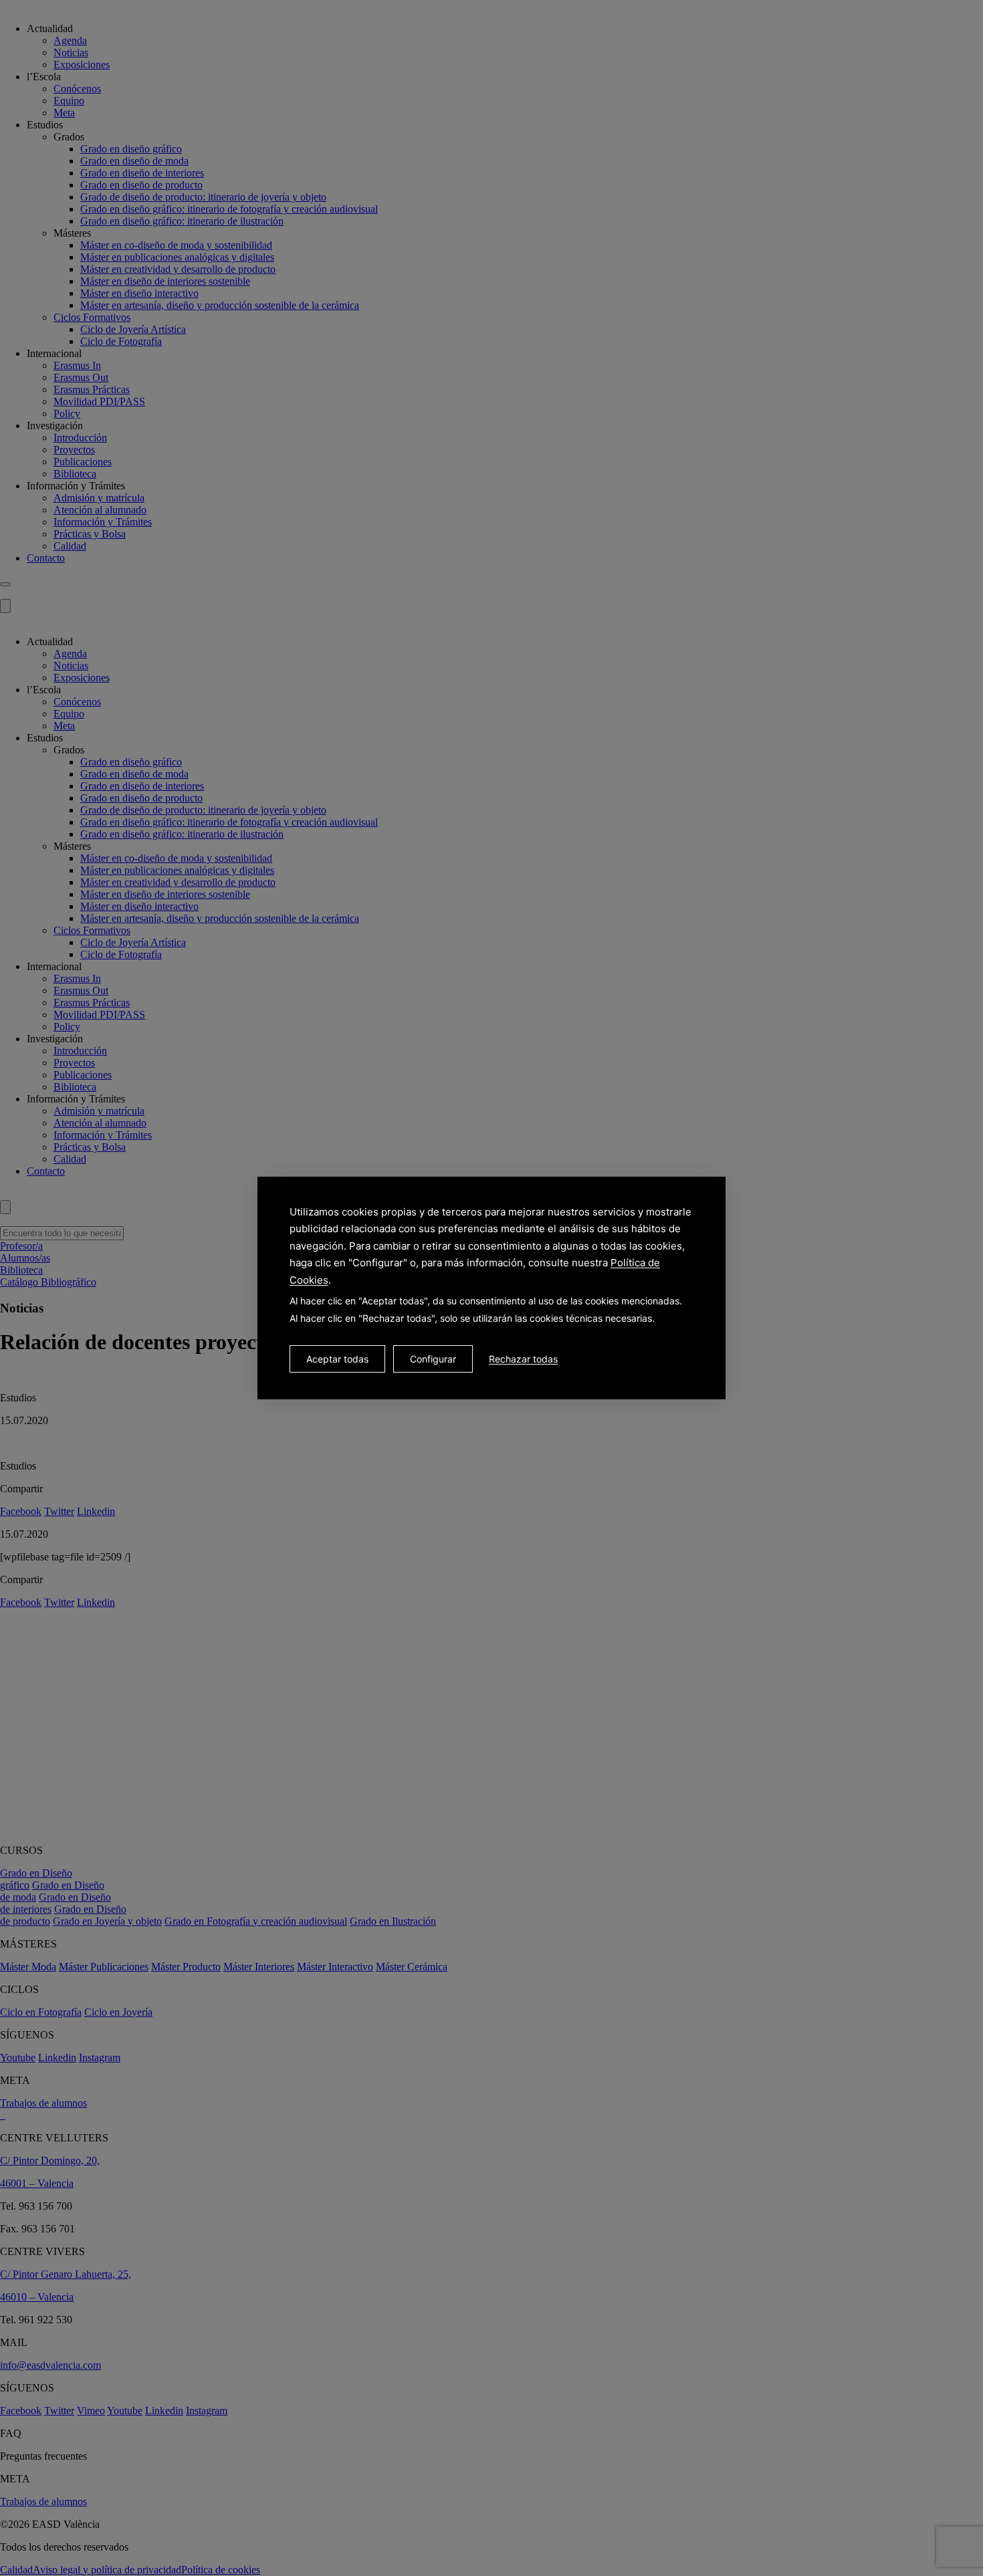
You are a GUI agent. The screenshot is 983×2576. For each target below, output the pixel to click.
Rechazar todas (523, 1359)
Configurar (433, 1359)
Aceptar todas (337, 1359)
